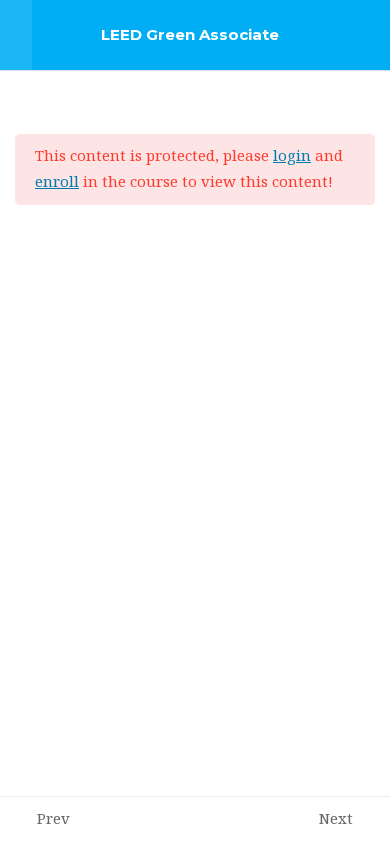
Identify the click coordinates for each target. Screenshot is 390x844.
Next (336, 819)
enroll (57, 182)
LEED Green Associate (190, 34)
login (292, 156)
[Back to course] (369, 35)
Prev (53, 819)
